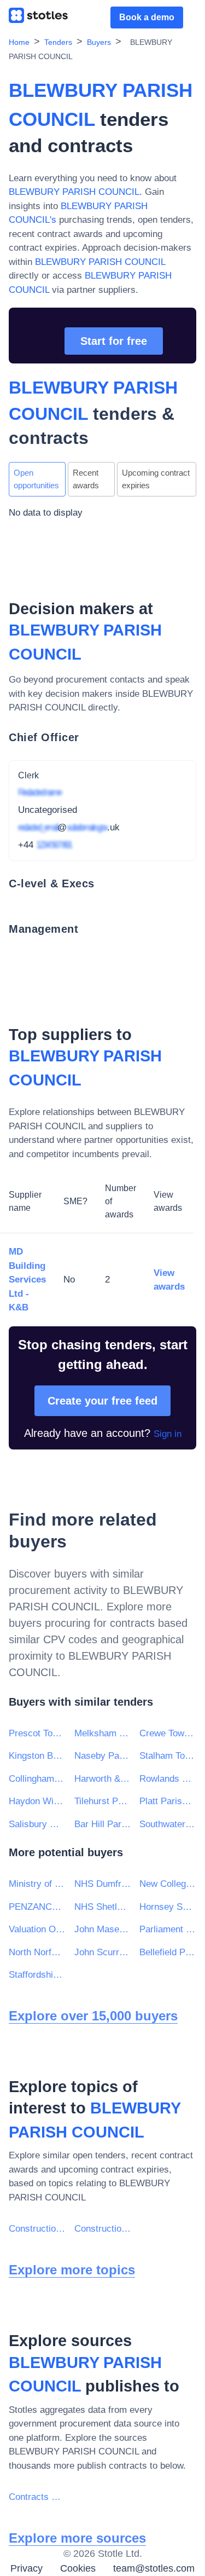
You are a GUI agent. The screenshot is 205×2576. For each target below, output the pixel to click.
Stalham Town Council (168, 1756)
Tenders (58, 42)
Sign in (168, 1434)
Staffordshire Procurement (37, 1975)
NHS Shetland (103, 1907)
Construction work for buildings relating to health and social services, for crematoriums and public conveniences (103, 2229)
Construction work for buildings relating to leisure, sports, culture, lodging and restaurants (37, 2229)
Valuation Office (37, 1929)
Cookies (78, 2568)
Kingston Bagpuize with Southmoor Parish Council (37, 1756)
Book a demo (147, 17)
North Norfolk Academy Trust (37, 1952)
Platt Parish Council (168, 1801)
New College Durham (168, 1884)
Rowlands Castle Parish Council (168, 1779)
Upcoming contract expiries (156, 479)
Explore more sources (77, 2538)
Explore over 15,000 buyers (93, 2016)
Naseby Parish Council (103, 1756)
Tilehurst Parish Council (103, 1801)
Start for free (114, 341)
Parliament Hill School (168, 1929)
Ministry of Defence (37, 1884)
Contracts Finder (37, 2497)
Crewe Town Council (168, 1733)
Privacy (27, 2568)
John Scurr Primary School (103, 1952)
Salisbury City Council (37, 1824)
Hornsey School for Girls (168, 1907)
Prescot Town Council (37, 1733)
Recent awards (86, 479)
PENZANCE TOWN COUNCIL (37, 1907)
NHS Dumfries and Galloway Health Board (103, 1884)
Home (19, 42)
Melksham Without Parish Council (103, 1733)
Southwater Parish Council (168, 1824)
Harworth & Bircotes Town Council (103, 1779)
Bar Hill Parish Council (103, 1824)
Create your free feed (102, 1401)
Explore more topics (72, 2270)
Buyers (99, 42)
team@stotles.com (154, 2568)
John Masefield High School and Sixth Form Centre (103, 1929)
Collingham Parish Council (37, 1779)
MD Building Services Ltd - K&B (27, 1280)
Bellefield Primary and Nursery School (168, 1952)
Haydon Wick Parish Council (37, 1801)
